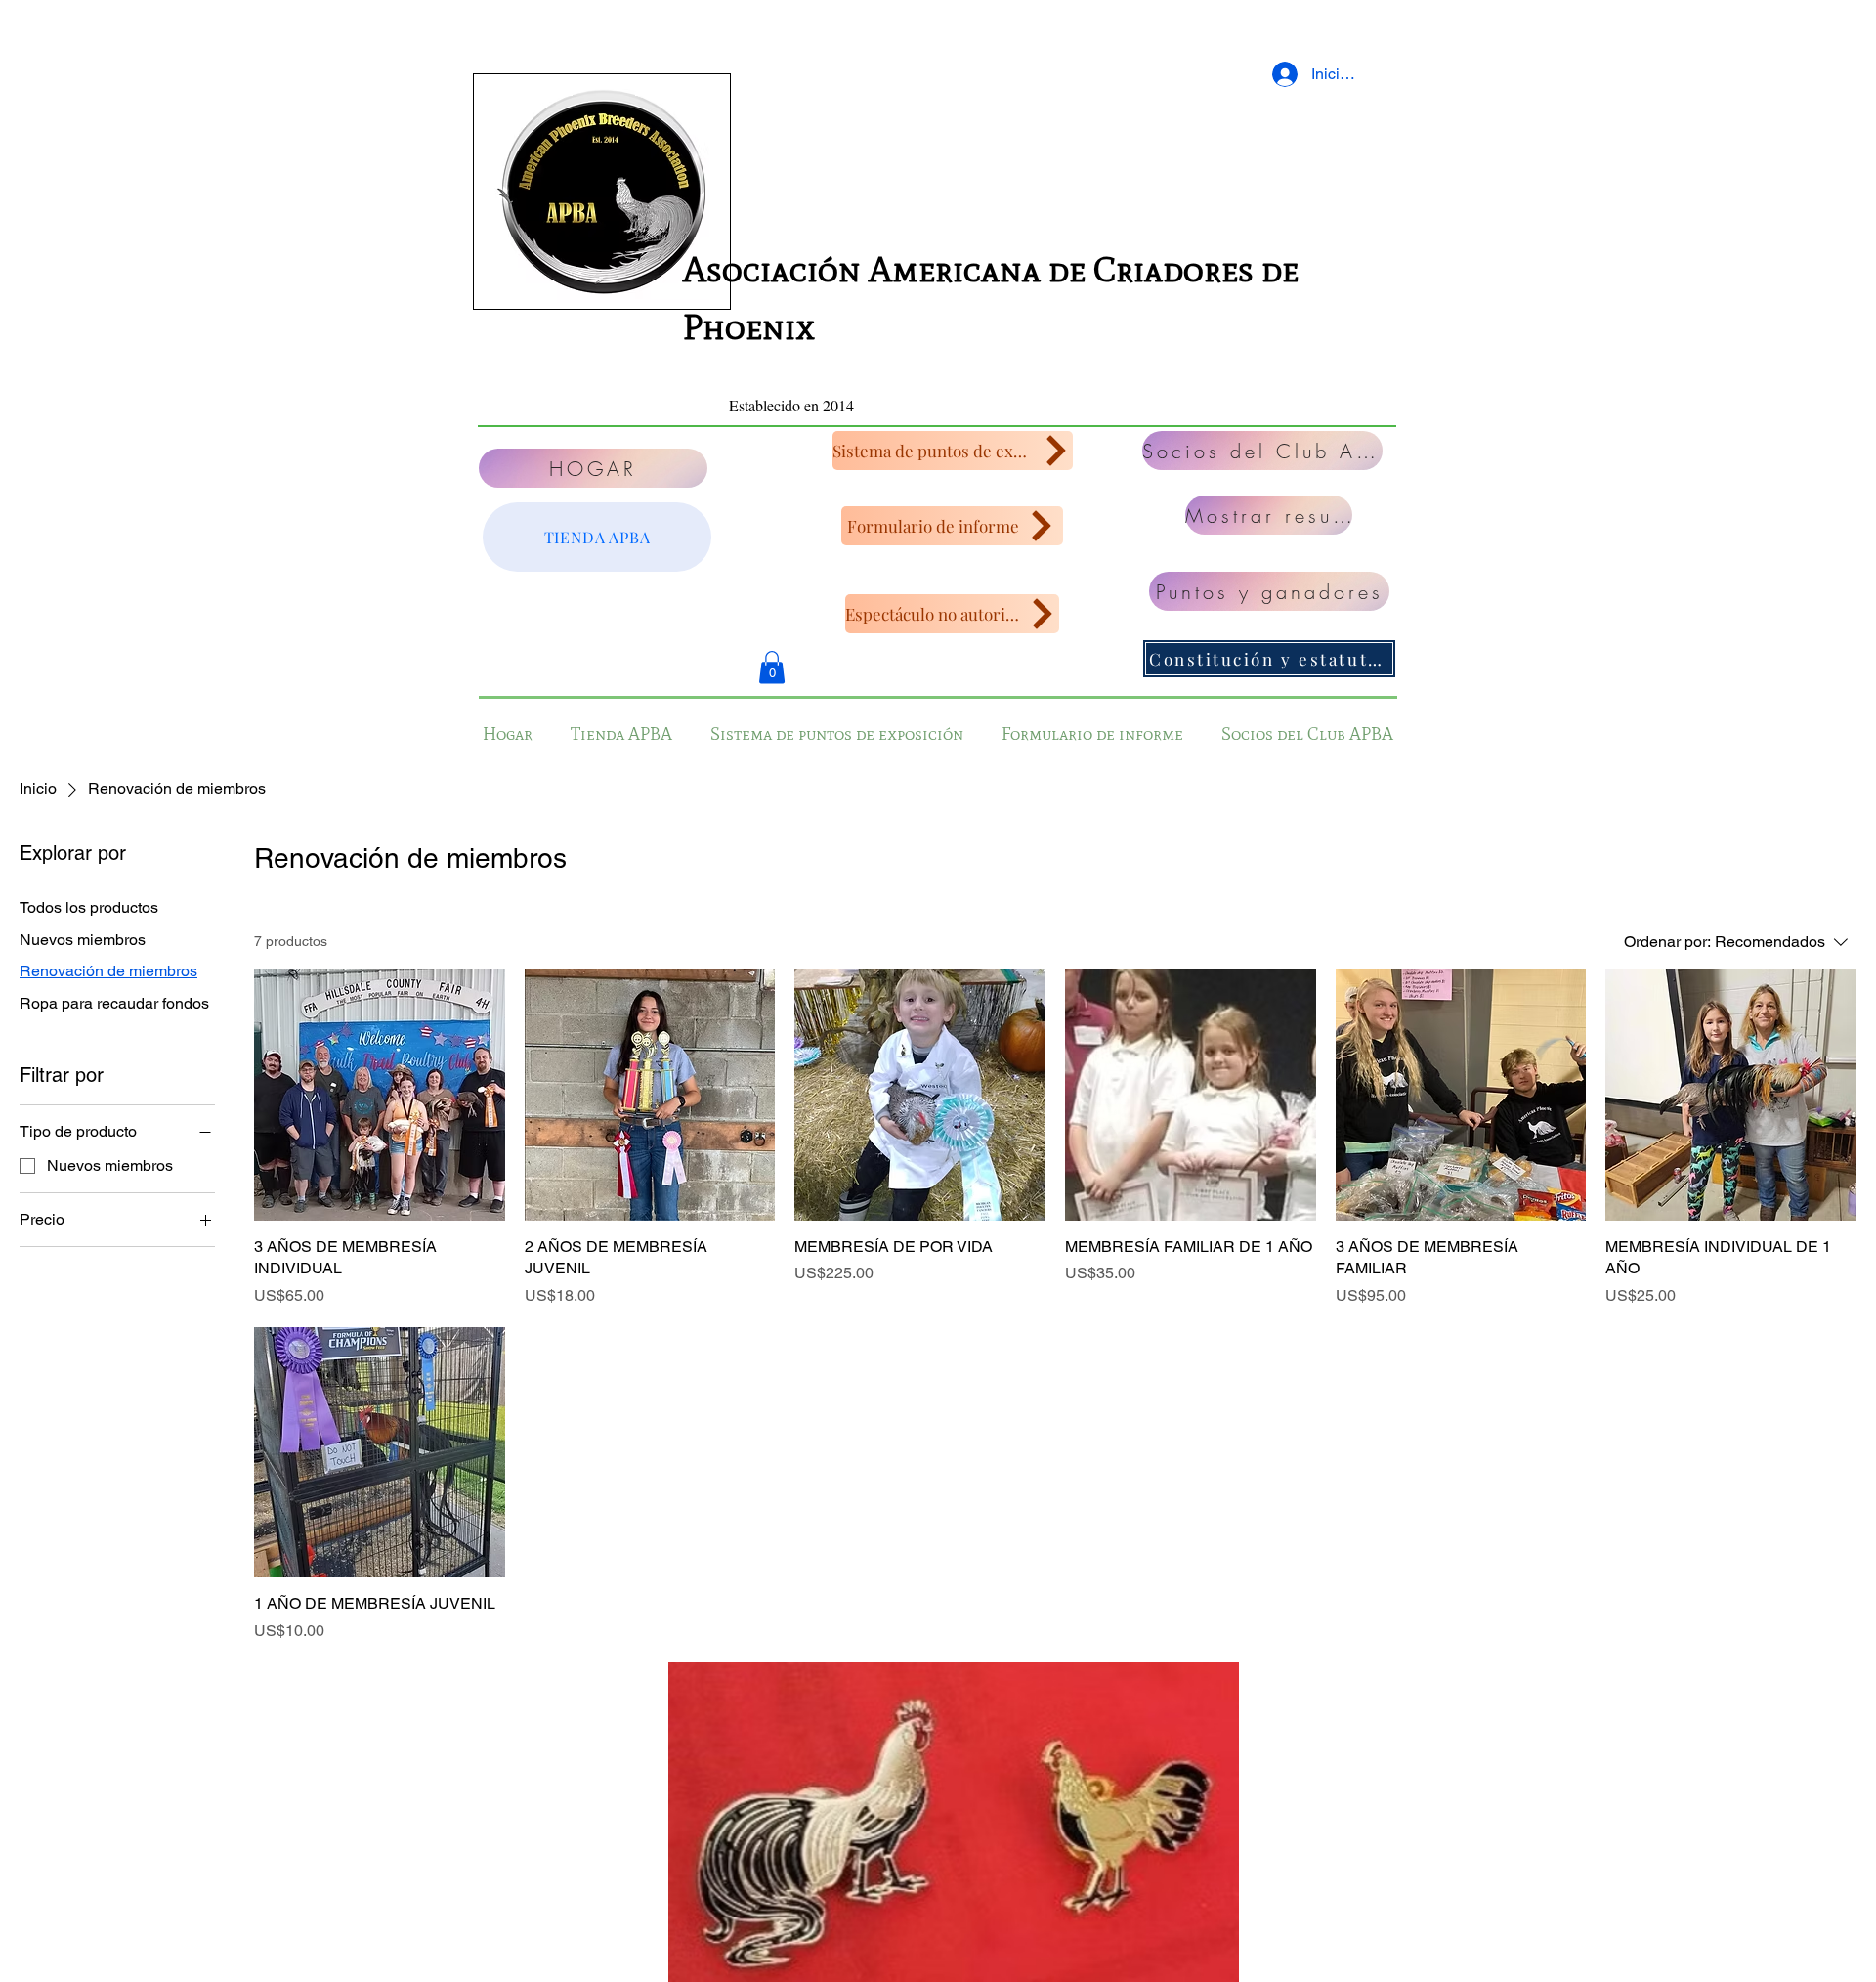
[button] (772, 667)
